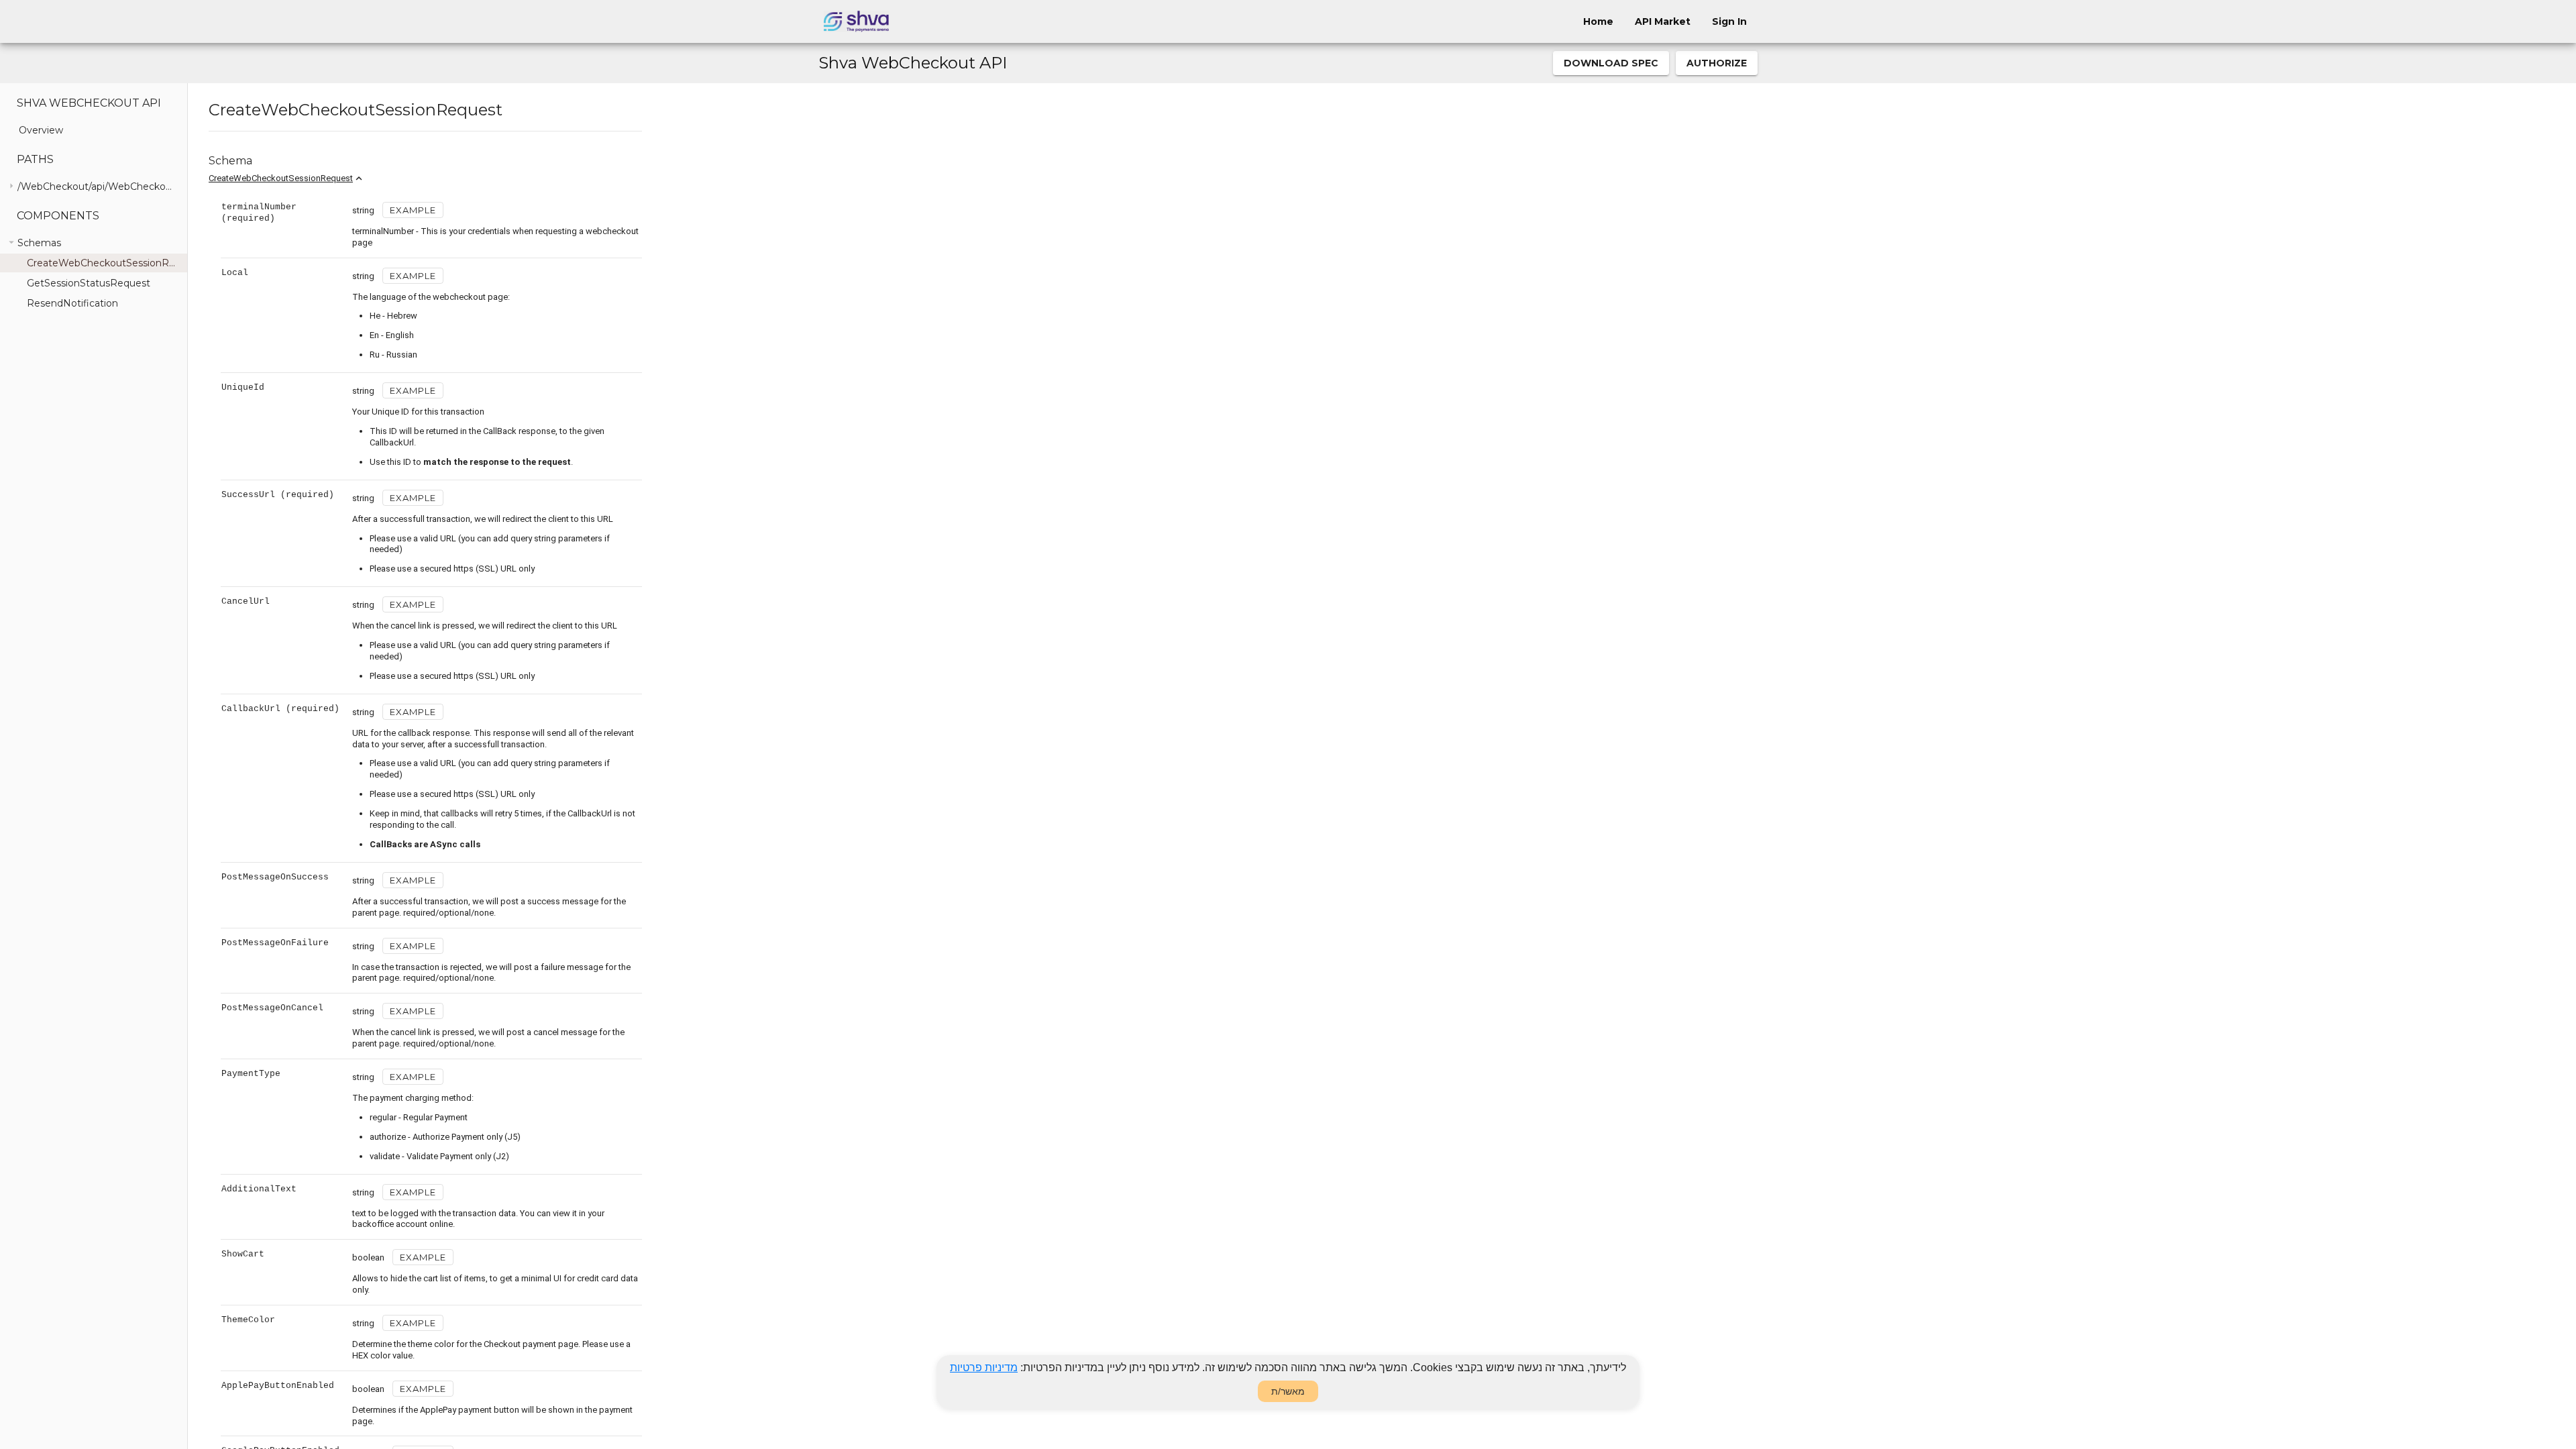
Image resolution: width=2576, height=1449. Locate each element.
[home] (856, 21)
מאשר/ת (1288, 1391)
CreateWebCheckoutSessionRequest (281, 178)
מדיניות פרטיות (984, 1367)
